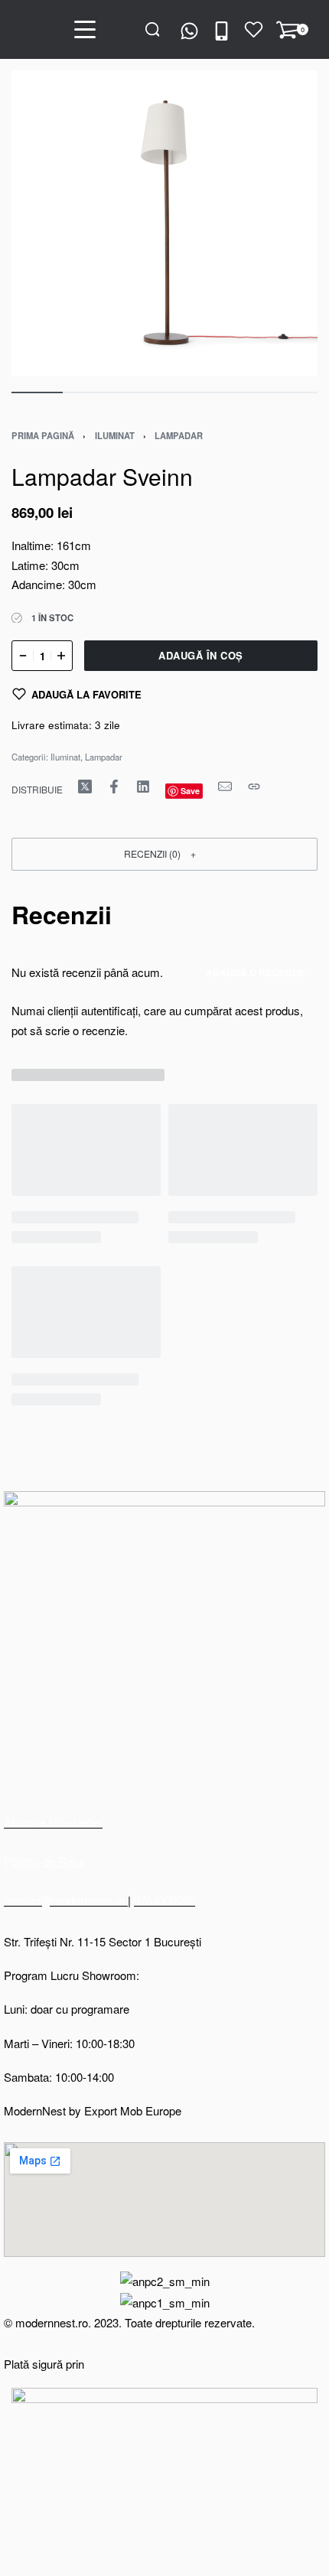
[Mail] (225, 786)
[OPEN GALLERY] (164, 223)
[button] (164, 854)
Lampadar (179, 435)
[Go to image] (37, 392)
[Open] (254, 29)
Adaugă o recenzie (256, 972)
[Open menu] (85, 29)
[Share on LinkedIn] (143, 786)
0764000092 (164, 1900)
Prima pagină (43, 435)
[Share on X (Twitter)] (85, 786)
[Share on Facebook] (114, 786)
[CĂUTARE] (153, 29)
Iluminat (115, 435)
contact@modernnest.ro (66, 1900)
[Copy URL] (254, 786)
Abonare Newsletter (53, 1822)
